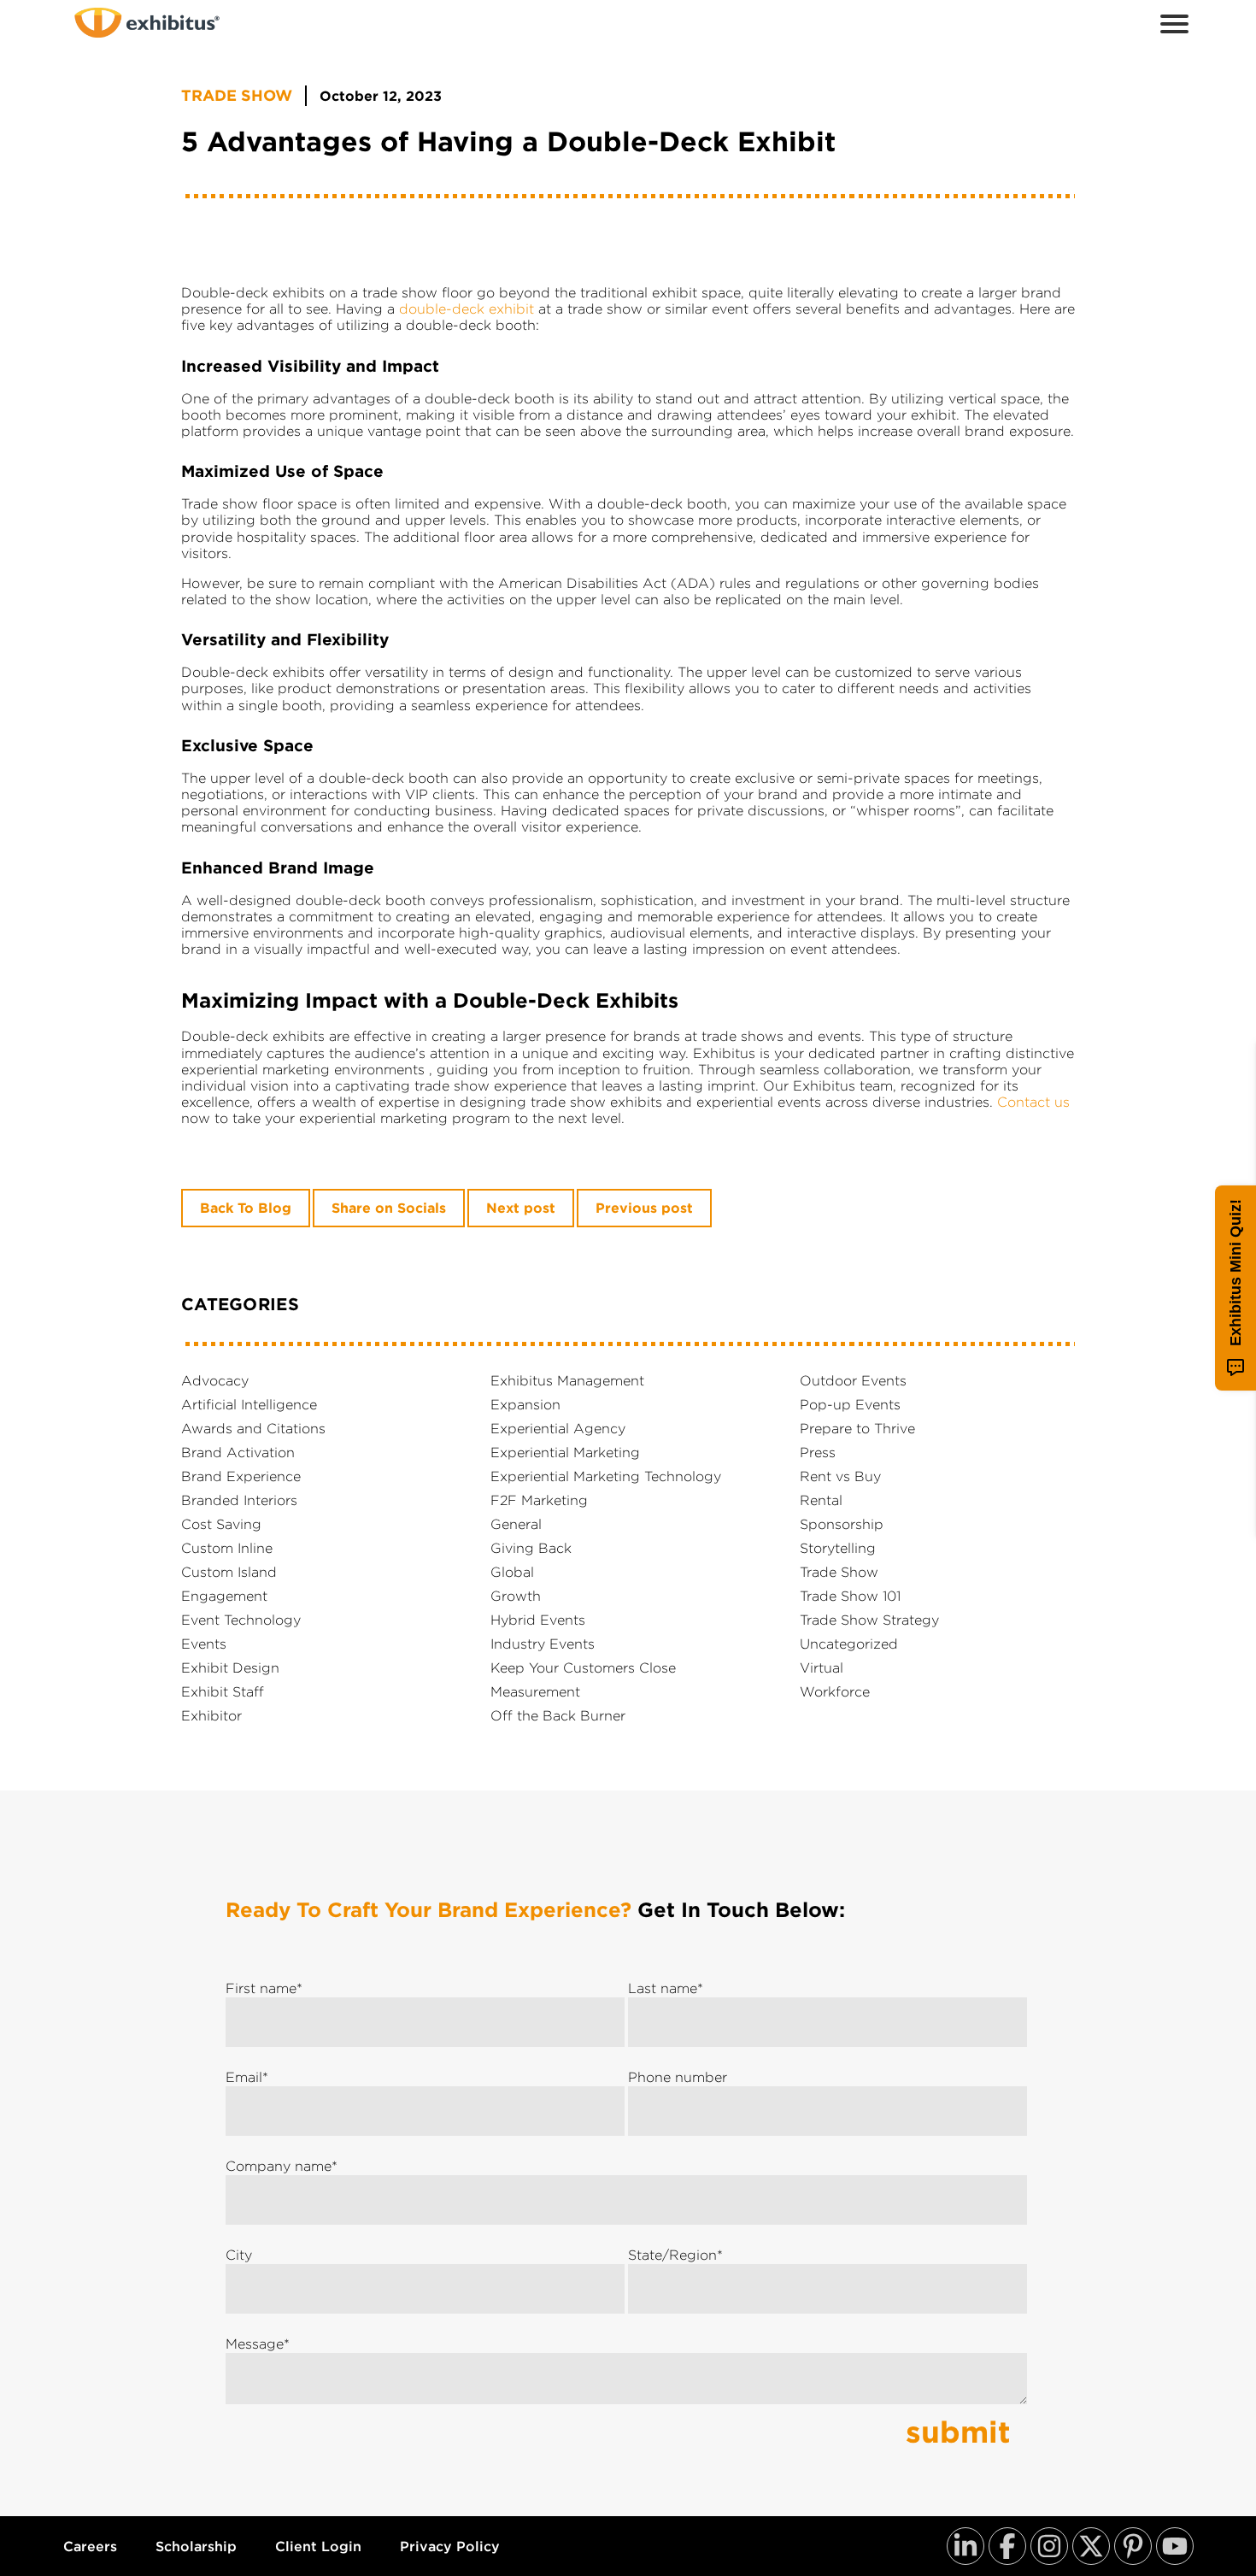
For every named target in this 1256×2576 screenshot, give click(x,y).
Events (204, 1644)
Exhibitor (211, 1715)
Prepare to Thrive (857, 1428)
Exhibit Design (230, 1667)
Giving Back (531, 1548)
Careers (90, 2547)
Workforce (835, 1691)
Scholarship (196, 2547)
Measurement (535, 1691)
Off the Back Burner (558, 1715)
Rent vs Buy (840, 1476)
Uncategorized (849, 1644)
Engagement (224, 1596)
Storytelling (838, 1548)
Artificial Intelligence (249, 1404)
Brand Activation (238, 1452)
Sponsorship (842, 1524)
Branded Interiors (239, 1500)
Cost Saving (221, 1524)
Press (818, 1452)
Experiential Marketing (565, 1452)
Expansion (525, 1404)
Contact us (1033, 1102)
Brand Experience (241, 1476)
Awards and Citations (253, 1428)
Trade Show (237, 96)
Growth (516, 1596)
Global (512, 1572)
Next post (521, 1208)
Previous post (644, 1208)
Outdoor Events (853, 1380)
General (516, 1524)
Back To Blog (246, 1208)
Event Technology (241, 1620)
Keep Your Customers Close (583, 1667)
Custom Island (229, 1572)
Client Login (318, 2547)
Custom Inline (227, 1548)
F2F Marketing (539, 1500)
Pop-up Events (850, 1404)
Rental (821, 1500)
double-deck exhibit (467, 309)
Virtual (822, 1667)
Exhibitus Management (567, 1380)
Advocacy (215, 1380)
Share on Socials (389, 1208)
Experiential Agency (558, 1428)
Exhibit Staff (223, 1691)
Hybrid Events (538, 1620)
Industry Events (543, 1644)
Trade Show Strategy (869, 1620)
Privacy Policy (450, 2547)
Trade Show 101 (850, 1596)
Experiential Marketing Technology (606, 1476)
